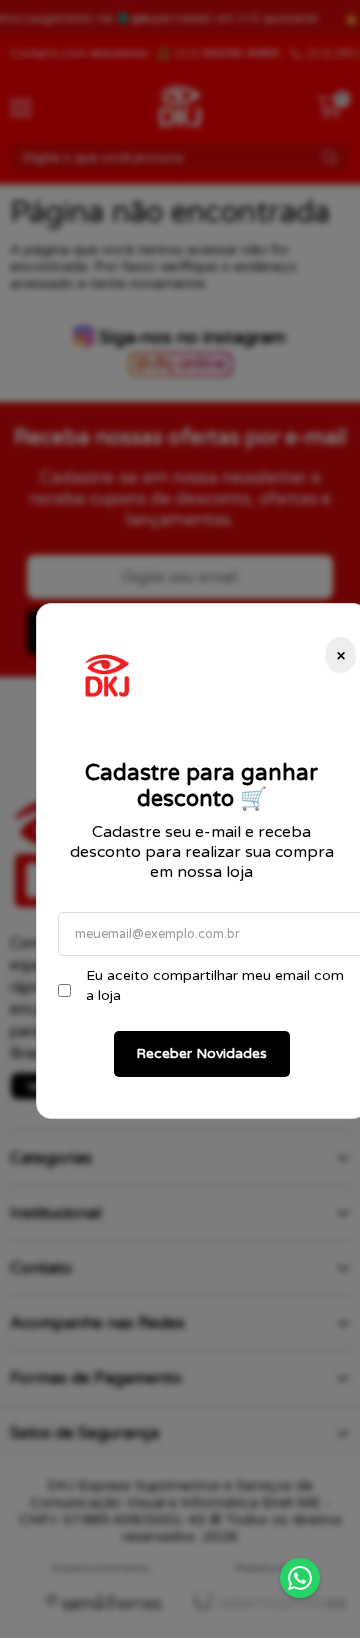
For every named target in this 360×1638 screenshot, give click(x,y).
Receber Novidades (201, 1053)
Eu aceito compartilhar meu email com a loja (215, 985)
